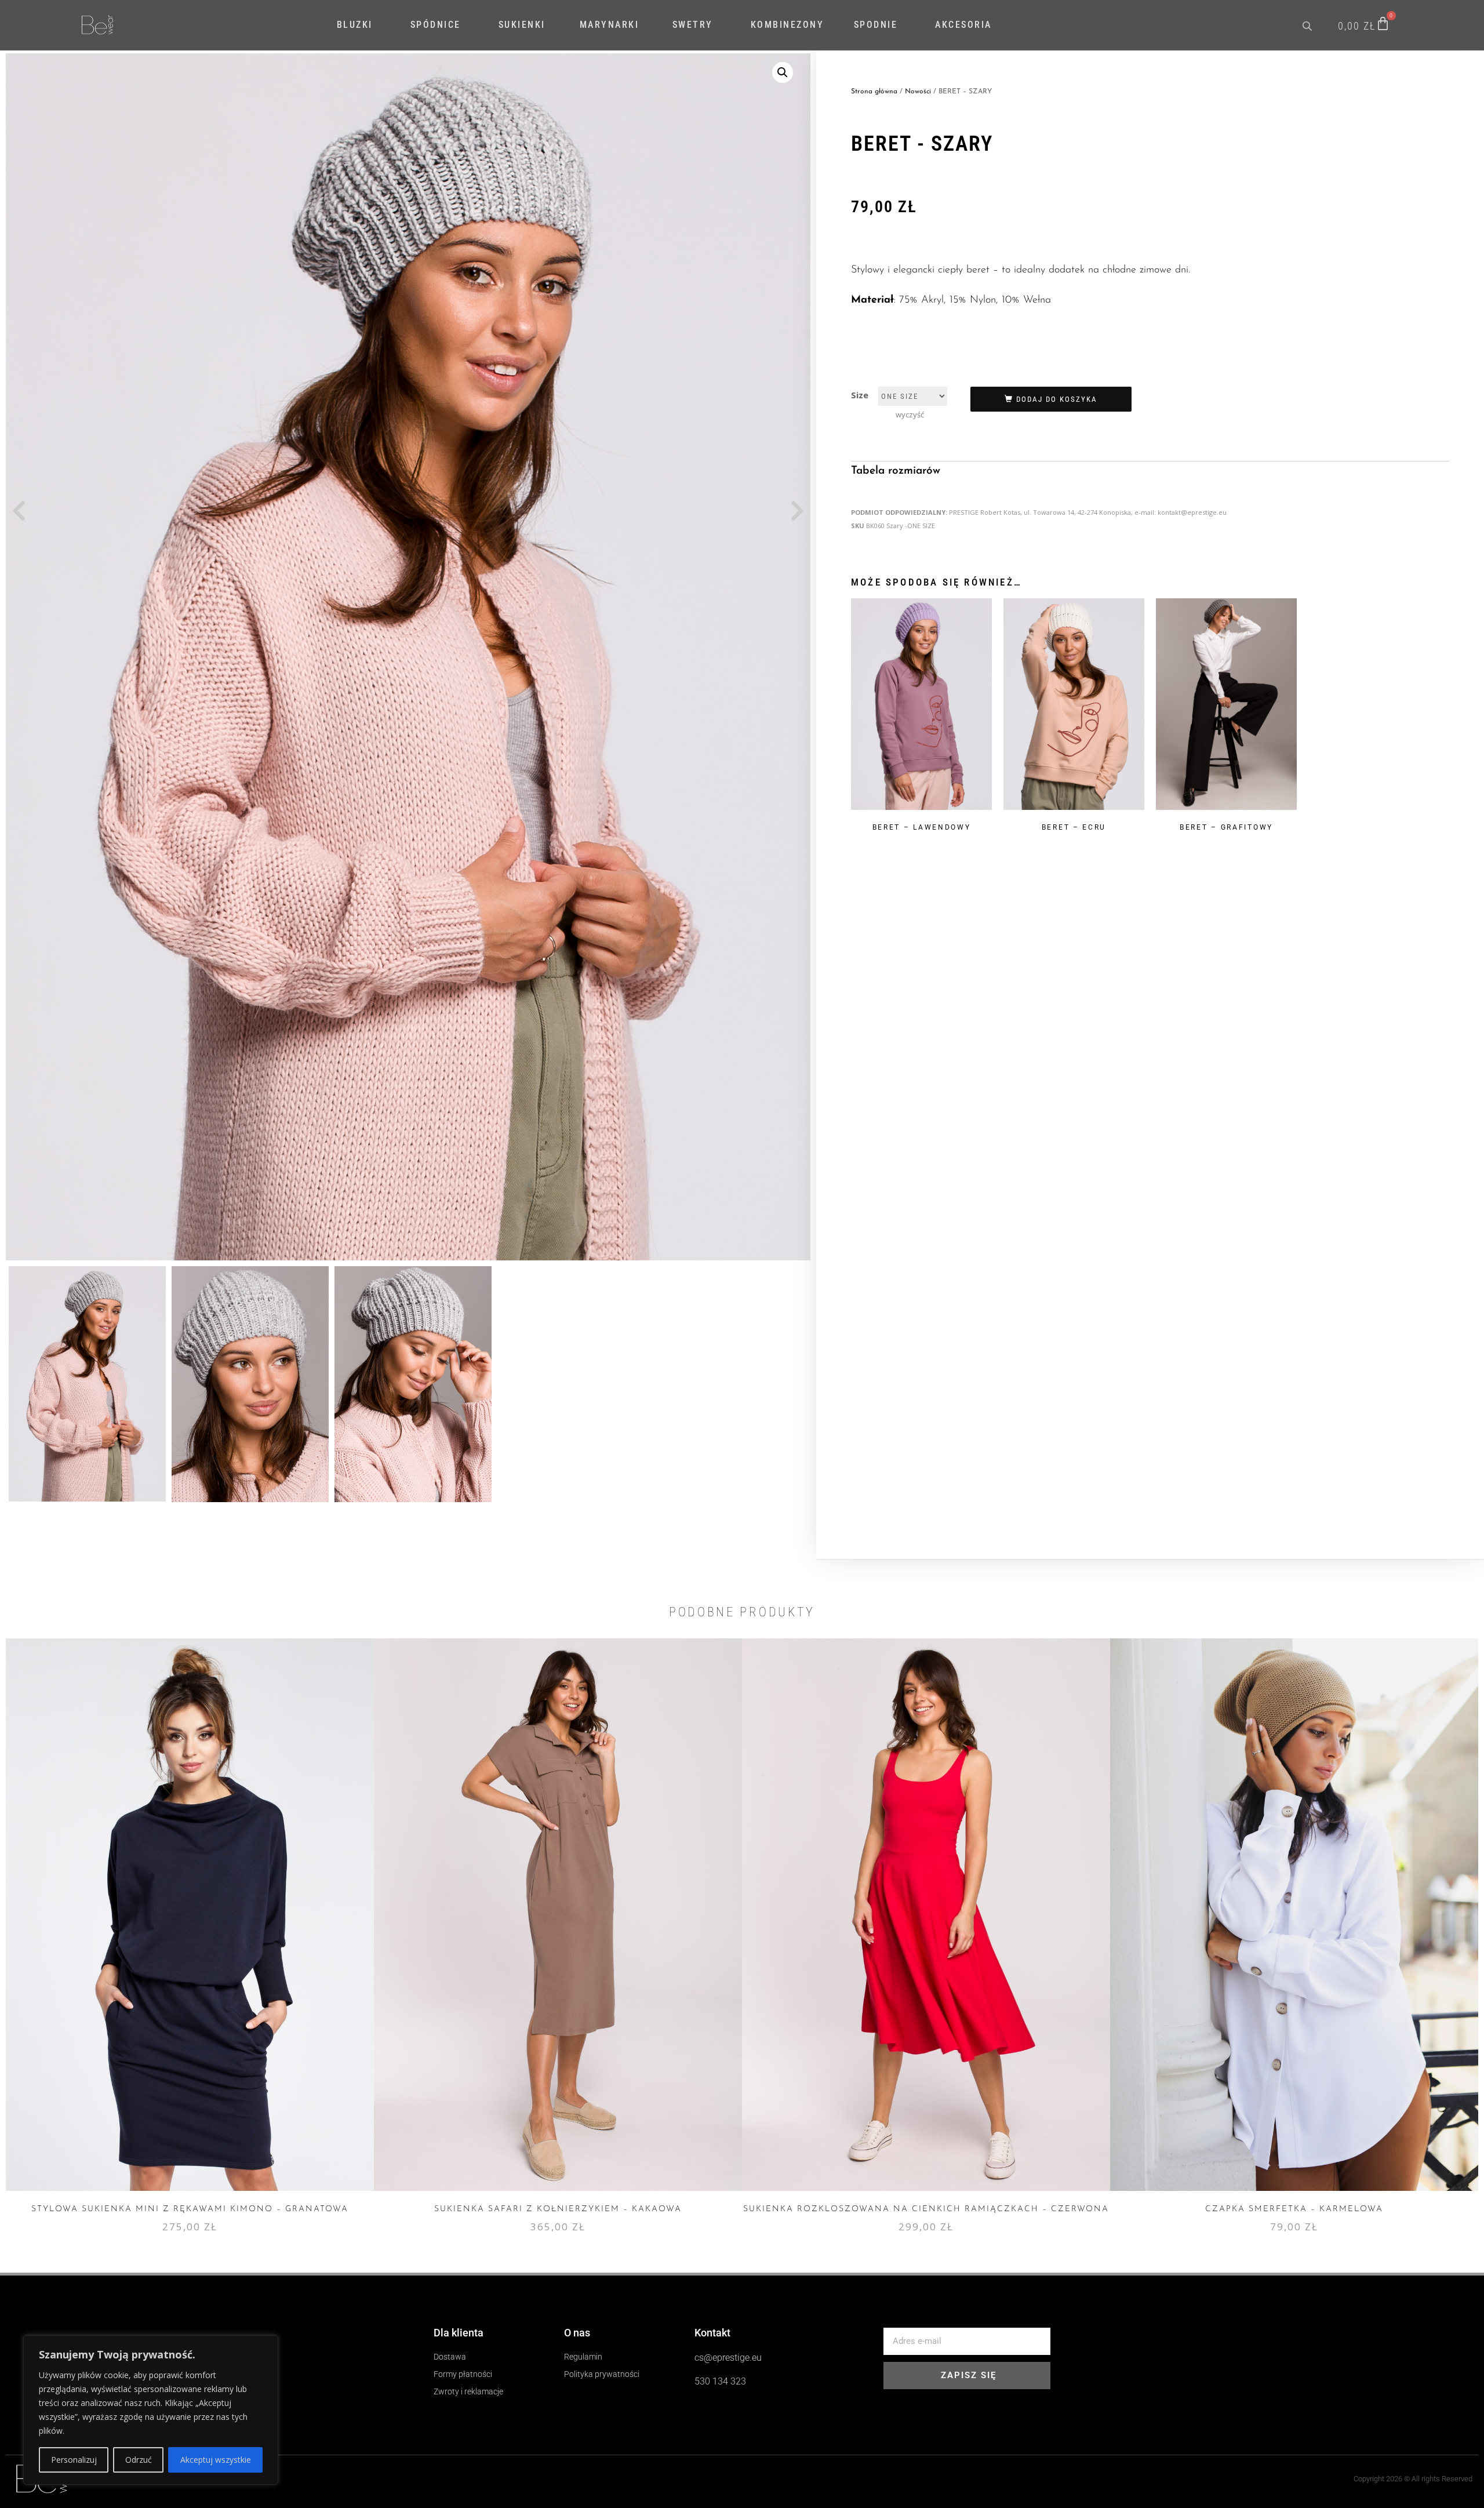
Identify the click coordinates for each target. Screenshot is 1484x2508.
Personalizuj (74, 2460)
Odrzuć (139, 2460)
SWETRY (693, 25)
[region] (151, 2410)
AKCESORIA (963, 25)
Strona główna (874, 92)
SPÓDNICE (436, 25)
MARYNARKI (610, 25)
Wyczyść (910, 415)
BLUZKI (355, 25)
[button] (783, 72)
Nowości (918, 92)
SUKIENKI (522, 25)
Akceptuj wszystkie (216, 2460)
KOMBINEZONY (788, 25)
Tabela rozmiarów (896, 471)
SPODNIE (876, 25)
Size (860, 395)
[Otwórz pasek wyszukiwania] (1308, 25)
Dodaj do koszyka (1057, 399)
